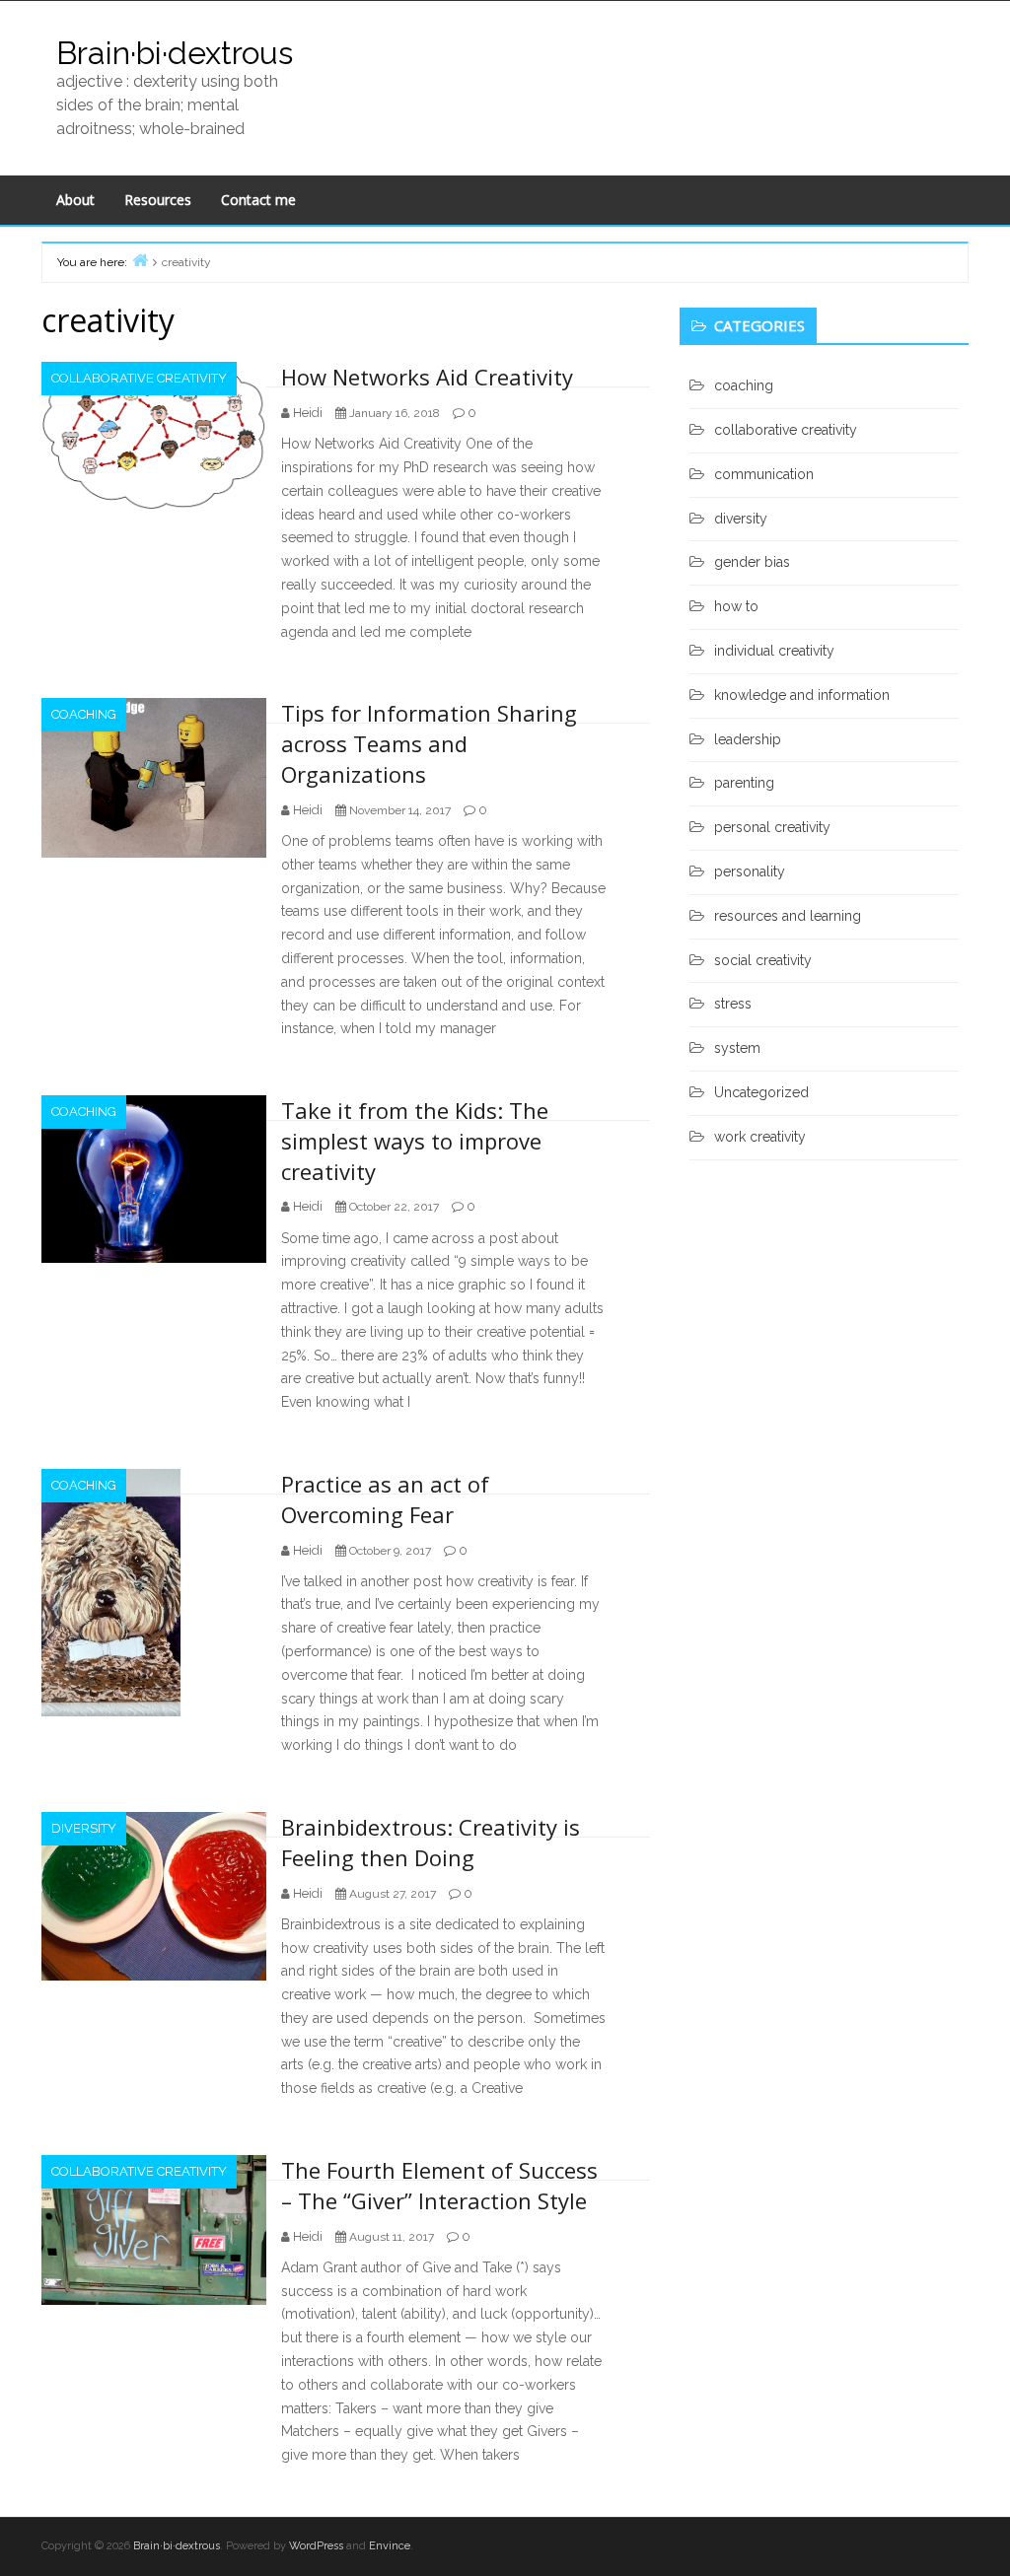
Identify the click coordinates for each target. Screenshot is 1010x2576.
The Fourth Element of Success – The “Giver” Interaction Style (439, 2185)
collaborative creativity (139, 378)
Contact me (258, 200)
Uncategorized (761, 1092)
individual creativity (774, 651)
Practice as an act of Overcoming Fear (385, 1499)
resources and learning (788, 916)
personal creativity (772, 827)
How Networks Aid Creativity (427, 377)
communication (764, 474)
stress (733, 1004)
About (75, 200)
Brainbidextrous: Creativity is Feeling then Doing (431, 1842)
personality (750, 871)
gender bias (752, 562)
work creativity (760, 1137)
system (737, 1048)
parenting (744, 783)
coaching (84, 714)
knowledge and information (802, 695)
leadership (748, 739)
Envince (390, 2546)
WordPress (316, 2546)
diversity (84, 1828)
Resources (158, 200)
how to (736, 606)
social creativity (763, 960)
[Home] (140, 260)
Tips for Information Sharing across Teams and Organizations (429, 743)
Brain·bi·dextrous (175, 53)
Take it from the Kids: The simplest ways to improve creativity (415, 1141)
